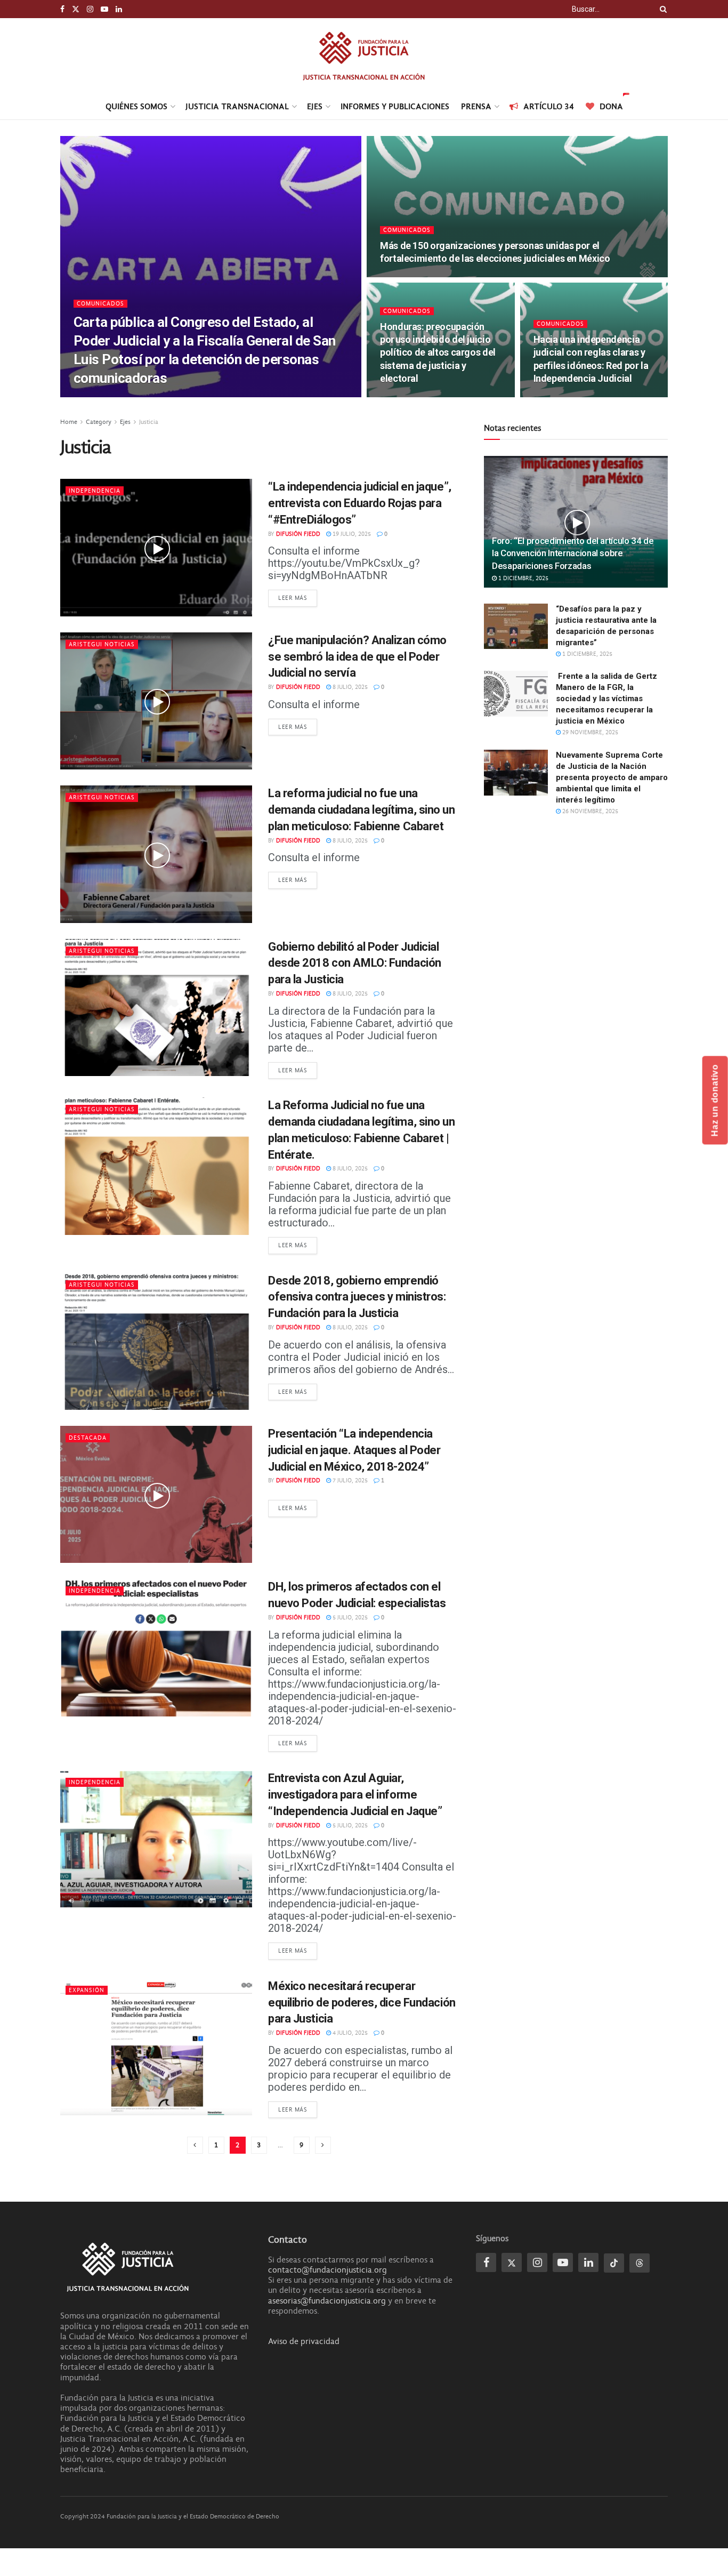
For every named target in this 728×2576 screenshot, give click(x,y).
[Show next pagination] (323, 2145)
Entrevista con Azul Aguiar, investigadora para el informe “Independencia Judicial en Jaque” (355, 1795)
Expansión (87, 1990)
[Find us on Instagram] (90, 9)
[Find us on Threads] (640, 2263)
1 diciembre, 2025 (523, 578)
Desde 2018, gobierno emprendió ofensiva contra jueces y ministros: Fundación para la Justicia (357, 1297)
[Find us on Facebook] (62, 9)
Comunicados (100, 304)
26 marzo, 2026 (408, 396)
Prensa (476, 106)
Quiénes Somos (136, 106)
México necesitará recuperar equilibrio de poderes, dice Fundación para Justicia (362, 2003)
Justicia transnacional (237, 106)
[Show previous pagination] (195, 2145)
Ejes (315, 106)
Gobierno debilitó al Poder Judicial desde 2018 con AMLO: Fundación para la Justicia (355, 963)
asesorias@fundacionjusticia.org (327, 2301)
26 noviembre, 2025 (589, 811)
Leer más (298, 598)
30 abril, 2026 (405, 276)
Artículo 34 (549, 106)
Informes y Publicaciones (395, 106)
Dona (611, 106)
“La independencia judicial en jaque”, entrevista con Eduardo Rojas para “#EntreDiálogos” (360, 503)
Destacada (88, 1438)
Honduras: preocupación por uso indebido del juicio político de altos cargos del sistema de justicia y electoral (438, 352)
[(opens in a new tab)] (156, 1008)
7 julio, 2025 (349, 1480)
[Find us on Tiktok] (614, 2263)
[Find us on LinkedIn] (119, 9)
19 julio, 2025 (351, 534)
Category (99, 422)
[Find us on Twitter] (76, 9)
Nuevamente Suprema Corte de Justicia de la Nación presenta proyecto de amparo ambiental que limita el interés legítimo (612, 777)
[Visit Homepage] (364, 56)
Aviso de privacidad (304, 2341)
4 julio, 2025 (349, 2033)
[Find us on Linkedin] (588, 2262)
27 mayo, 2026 (157, 396)
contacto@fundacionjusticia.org (327, 2270)
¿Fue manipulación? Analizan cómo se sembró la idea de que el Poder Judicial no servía (357, 657)
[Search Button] (661, 9)
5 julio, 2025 (349, 1618)
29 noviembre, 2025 (589, 732)
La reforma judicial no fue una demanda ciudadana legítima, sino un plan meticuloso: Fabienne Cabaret (362, 810)
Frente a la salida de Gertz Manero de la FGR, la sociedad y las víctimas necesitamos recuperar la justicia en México (606, 699)
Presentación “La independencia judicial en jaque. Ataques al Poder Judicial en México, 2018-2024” (354, 1450)
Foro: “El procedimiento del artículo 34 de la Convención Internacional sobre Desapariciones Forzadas (573, 553)
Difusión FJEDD (104, 396)
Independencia (95, 491)
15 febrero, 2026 (563, 396)
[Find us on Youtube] (104, 9)
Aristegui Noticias (102, 644)
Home (69, 422)
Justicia (149, 422)
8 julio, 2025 (349, 687)
